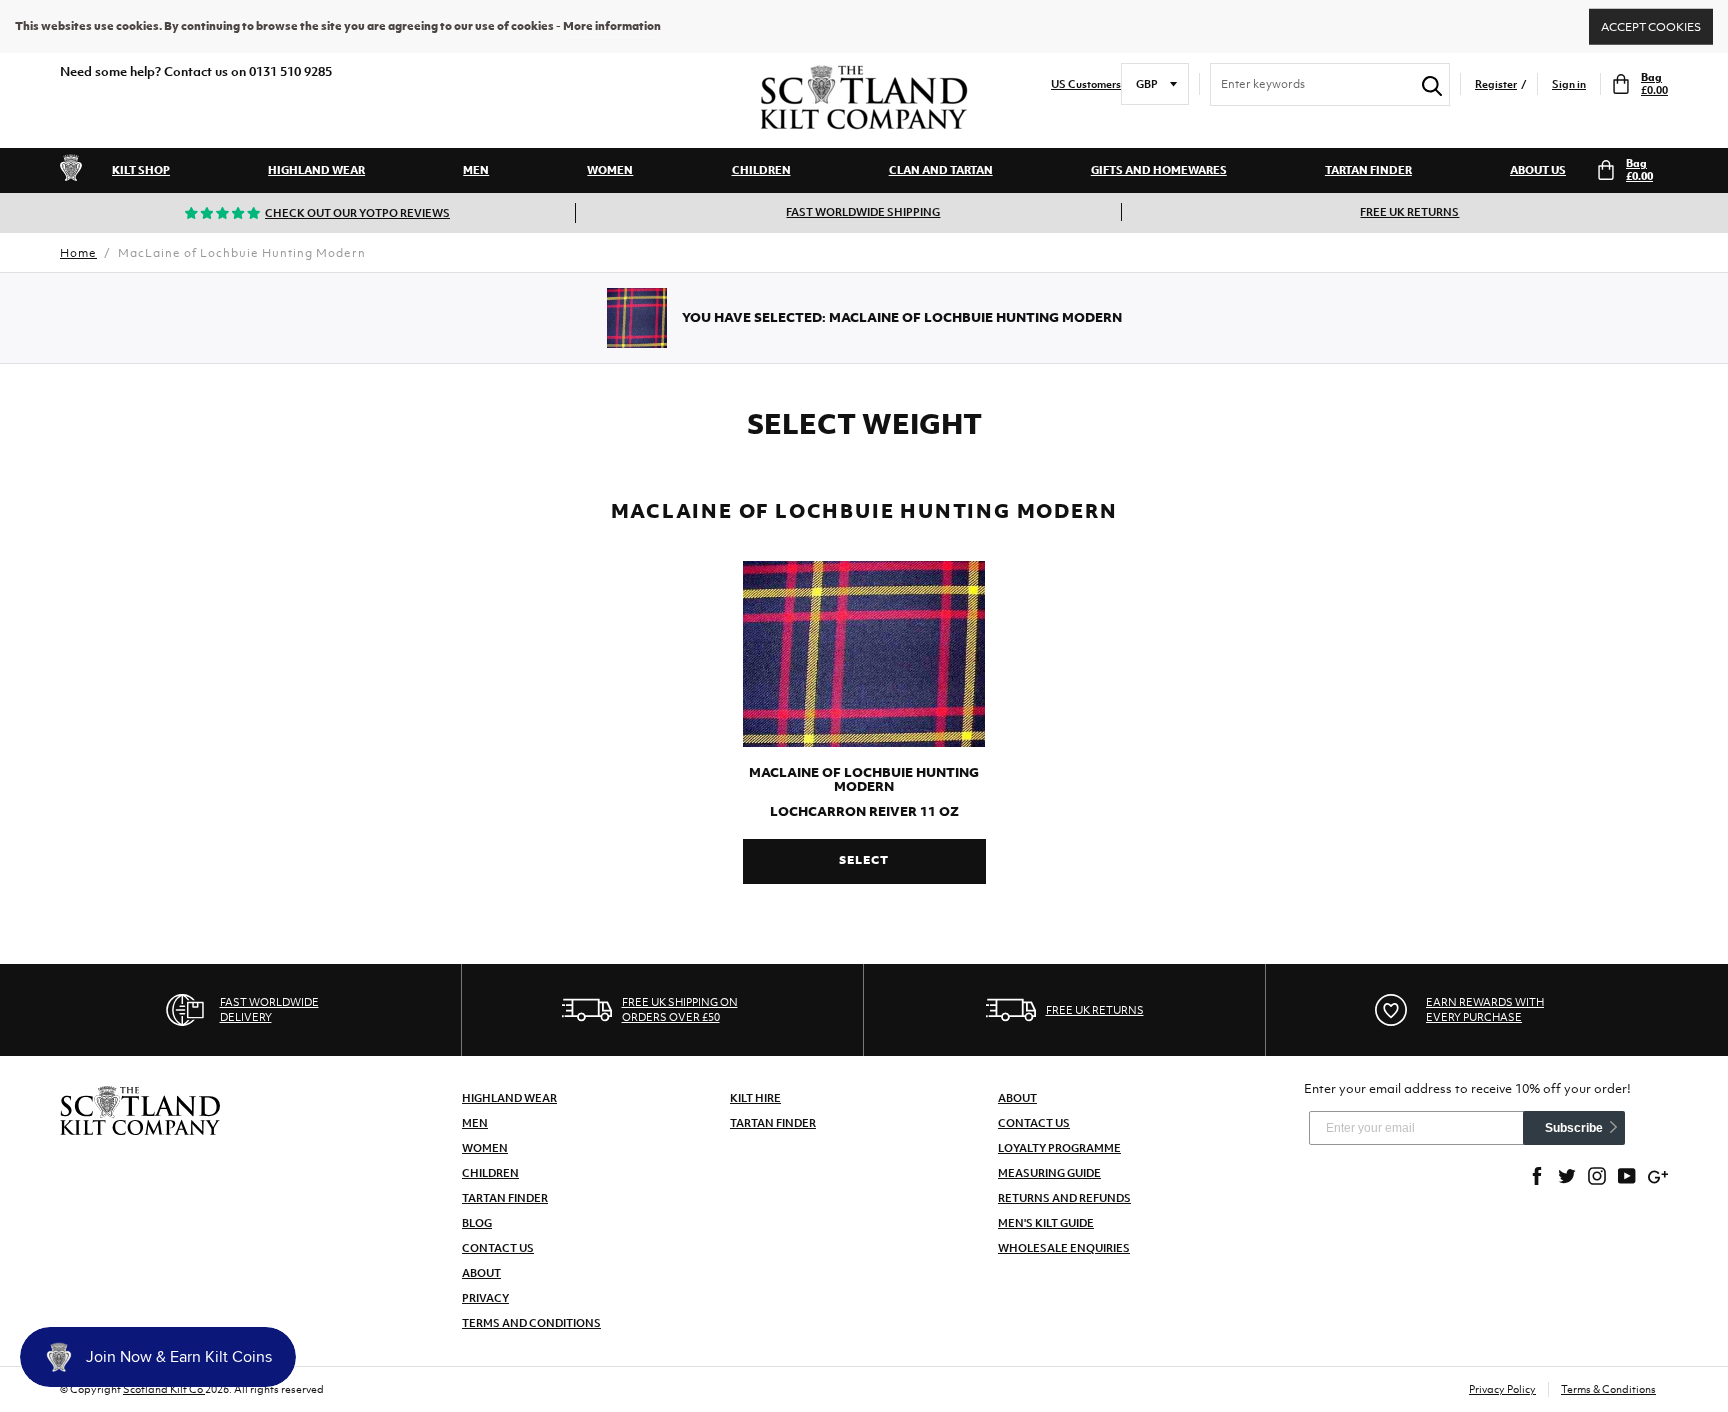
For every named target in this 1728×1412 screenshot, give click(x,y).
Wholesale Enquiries (1064, 1248)
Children (761, 170)
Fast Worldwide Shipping (863, 212)
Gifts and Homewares (1159, 170)
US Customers (1086, 84)
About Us (1538, 170)
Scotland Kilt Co (164, 1389)
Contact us (1034, 1123)
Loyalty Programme (1059, 1148)
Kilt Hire (755, 1098)
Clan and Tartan (941, 170)
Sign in (1569, 84)
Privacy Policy (1502, 1389)
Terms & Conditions (1608, 1389)
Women (610, 170)
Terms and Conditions (531, 1323)
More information (612, 26)
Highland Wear (316, 170)
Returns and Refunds (1064, 1198)
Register (1496, 84)
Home (78, 253)
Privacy (485, 1298)
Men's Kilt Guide (1046, 1223)
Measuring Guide (1049, 1173)
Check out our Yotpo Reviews (357, 213)
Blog (477, 1223)
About (481, 1273)
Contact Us (498, 1248)
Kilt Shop (141, 170)
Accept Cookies (1651, 26)
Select (863, 860)
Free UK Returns (1409, 212)
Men (476, 170)
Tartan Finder (1368, 170)
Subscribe (1574, 1128)
